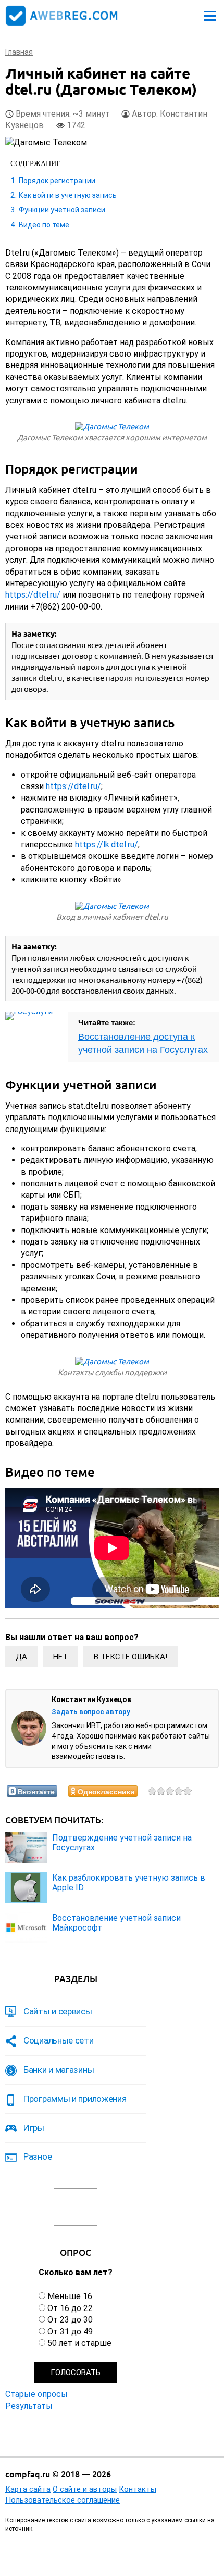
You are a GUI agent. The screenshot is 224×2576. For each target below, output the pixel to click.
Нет (60, 1657)
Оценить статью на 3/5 (170, 1791)
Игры (34, 2128)
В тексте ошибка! (130, 1657)
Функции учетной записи (62, 210)
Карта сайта (28, 2489)
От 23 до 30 (70, 2320)
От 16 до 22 (70, 2308)
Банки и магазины (59, 2070)
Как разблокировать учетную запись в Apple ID (129, 1883)
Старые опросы (36, 2394)
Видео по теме (44, 225)
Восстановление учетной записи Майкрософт (116, 1923)
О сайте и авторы (85, 2489)
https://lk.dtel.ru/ (107, 845)
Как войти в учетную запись (68, 195)
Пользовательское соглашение (63, 2500)
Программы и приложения (75, 2099)
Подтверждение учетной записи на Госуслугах (122, 1843)
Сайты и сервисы (58, 2011)
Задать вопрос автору (91, 1712)
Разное (38, 2156)
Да (21, 1657)
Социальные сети (59, 2040)
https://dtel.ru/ (33, 595)
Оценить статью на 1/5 (152, 1791)
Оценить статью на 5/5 (188, 1791)
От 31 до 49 (70, 2332)
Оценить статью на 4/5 (179, 1791)
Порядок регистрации (57, 181)
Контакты (138, 2489)
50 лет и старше (79, 2343)
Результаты (29, 2406)
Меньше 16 (70, 2296)
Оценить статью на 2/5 (161, 1791)
